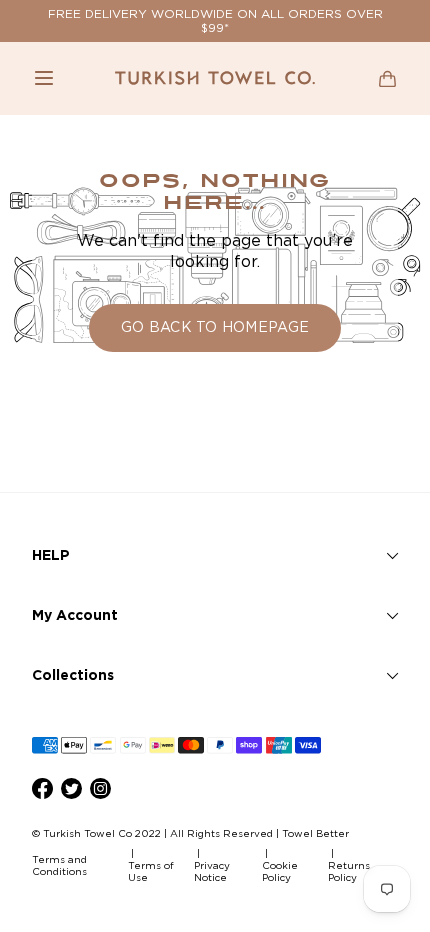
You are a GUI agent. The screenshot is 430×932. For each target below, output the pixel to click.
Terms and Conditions (59, 865)
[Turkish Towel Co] (215, 78)
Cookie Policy (280, 871)
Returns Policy (349, 871)
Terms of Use (151, 871)
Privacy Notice (212, 871)
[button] (44, 78)
